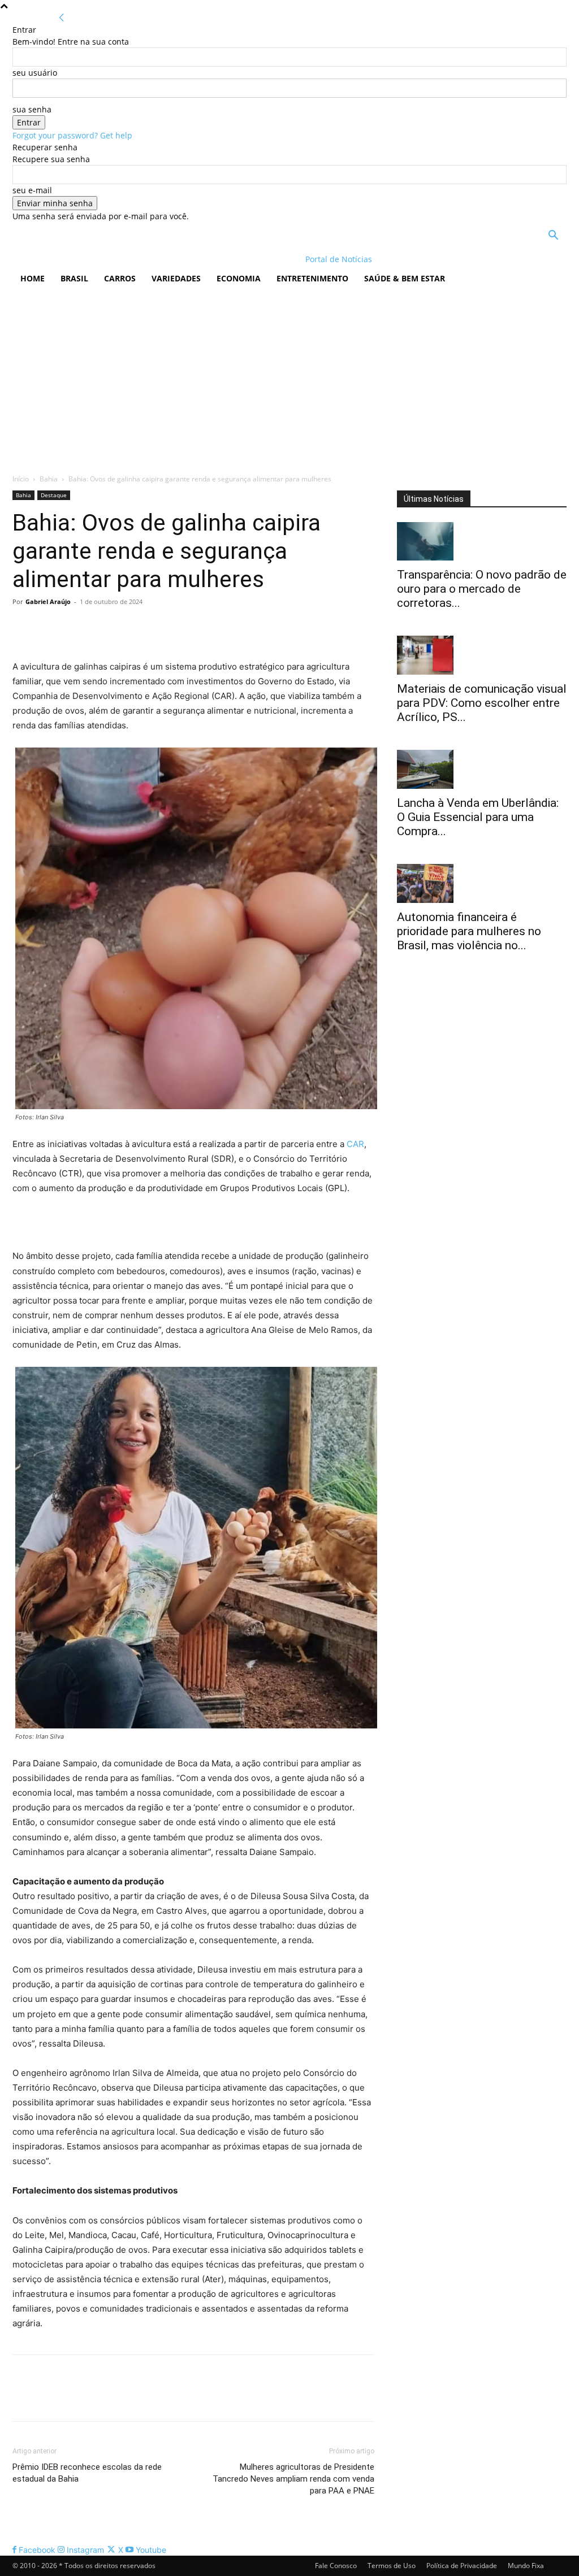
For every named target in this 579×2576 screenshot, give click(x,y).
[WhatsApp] (102, 627)
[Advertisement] (289, 377)
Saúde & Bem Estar (405, 278)
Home (33, 278)
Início (21, 479)
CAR (355, 1144)
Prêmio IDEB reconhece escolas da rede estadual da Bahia (87, 2473)
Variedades (176, 278)
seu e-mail (32, 190)
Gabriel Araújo (48, 601)
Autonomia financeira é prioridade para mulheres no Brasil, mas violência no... (469, 931)
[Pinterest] (76, 627)
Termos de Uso (392, 2566)
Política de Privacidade (462, 2566)
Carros (120, 278)
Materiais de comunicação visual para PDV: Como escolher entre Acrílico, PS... (482, 703)
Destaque (54, 495)
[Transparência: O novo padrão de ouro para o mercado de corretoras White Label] (482, 542)
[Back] (62, 18)
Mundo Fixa (526, 2566)
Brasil (74, 278)
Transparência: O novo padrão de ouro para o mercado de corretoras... (482, 589)
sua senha (32, 109)
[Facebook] (24, 627)
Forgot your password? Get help (72, 135)
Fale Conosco (336, 2566)
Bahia (49, 479)
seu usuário (35, 73)
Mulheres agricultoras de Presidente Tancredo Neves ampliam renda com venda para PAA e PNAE (293, 2479)
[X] (50, 627)
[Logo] (86, 259)
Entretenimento (312, 278)
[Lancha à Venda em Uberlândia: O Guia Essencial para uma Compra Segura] (482, 769)
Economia (239, 278)
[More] (128, 627)
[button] (553, 236)
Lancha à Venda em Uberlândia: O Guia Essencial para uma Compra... (478, 817)
